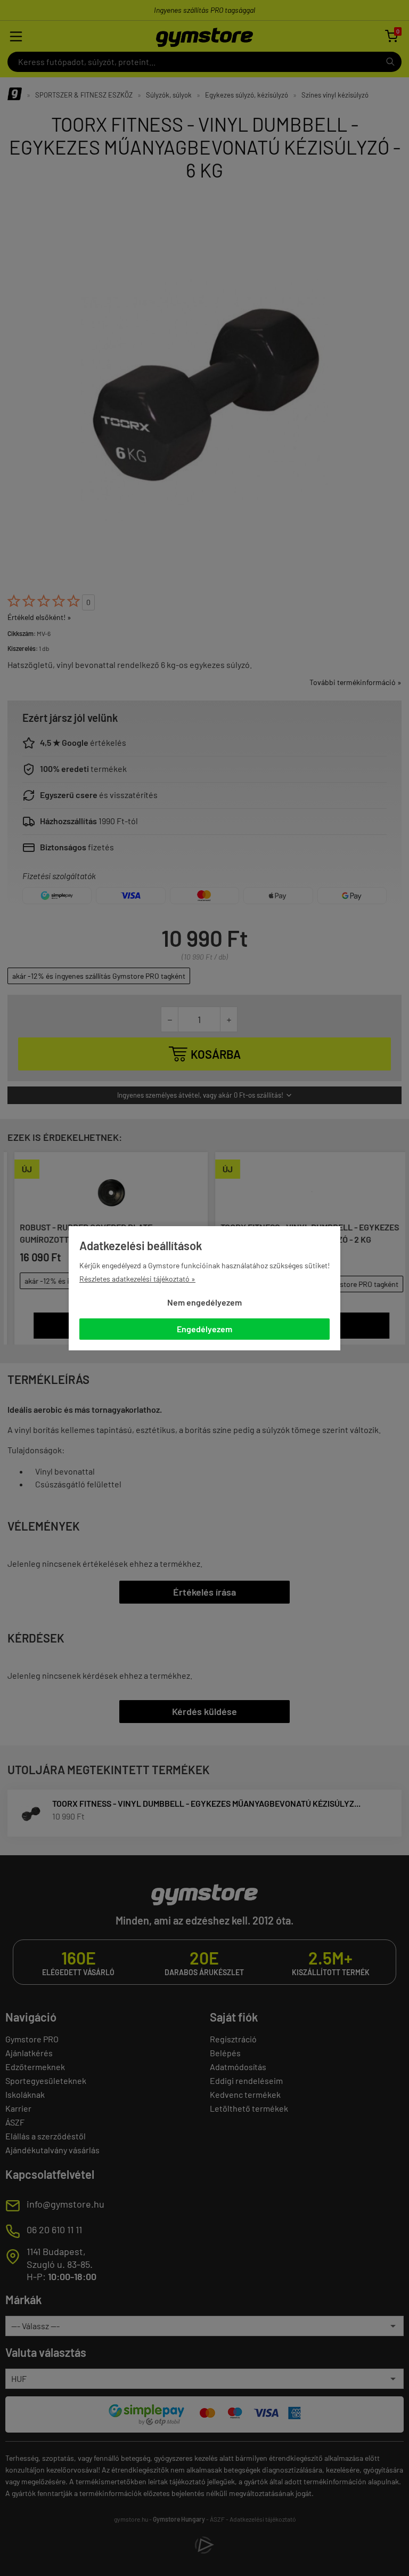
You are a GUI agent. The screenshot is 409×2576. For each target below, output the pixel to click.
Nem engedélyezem (204, 1302)
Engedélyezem (204, 1329)
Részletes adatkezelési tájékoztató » (137, 1279)
